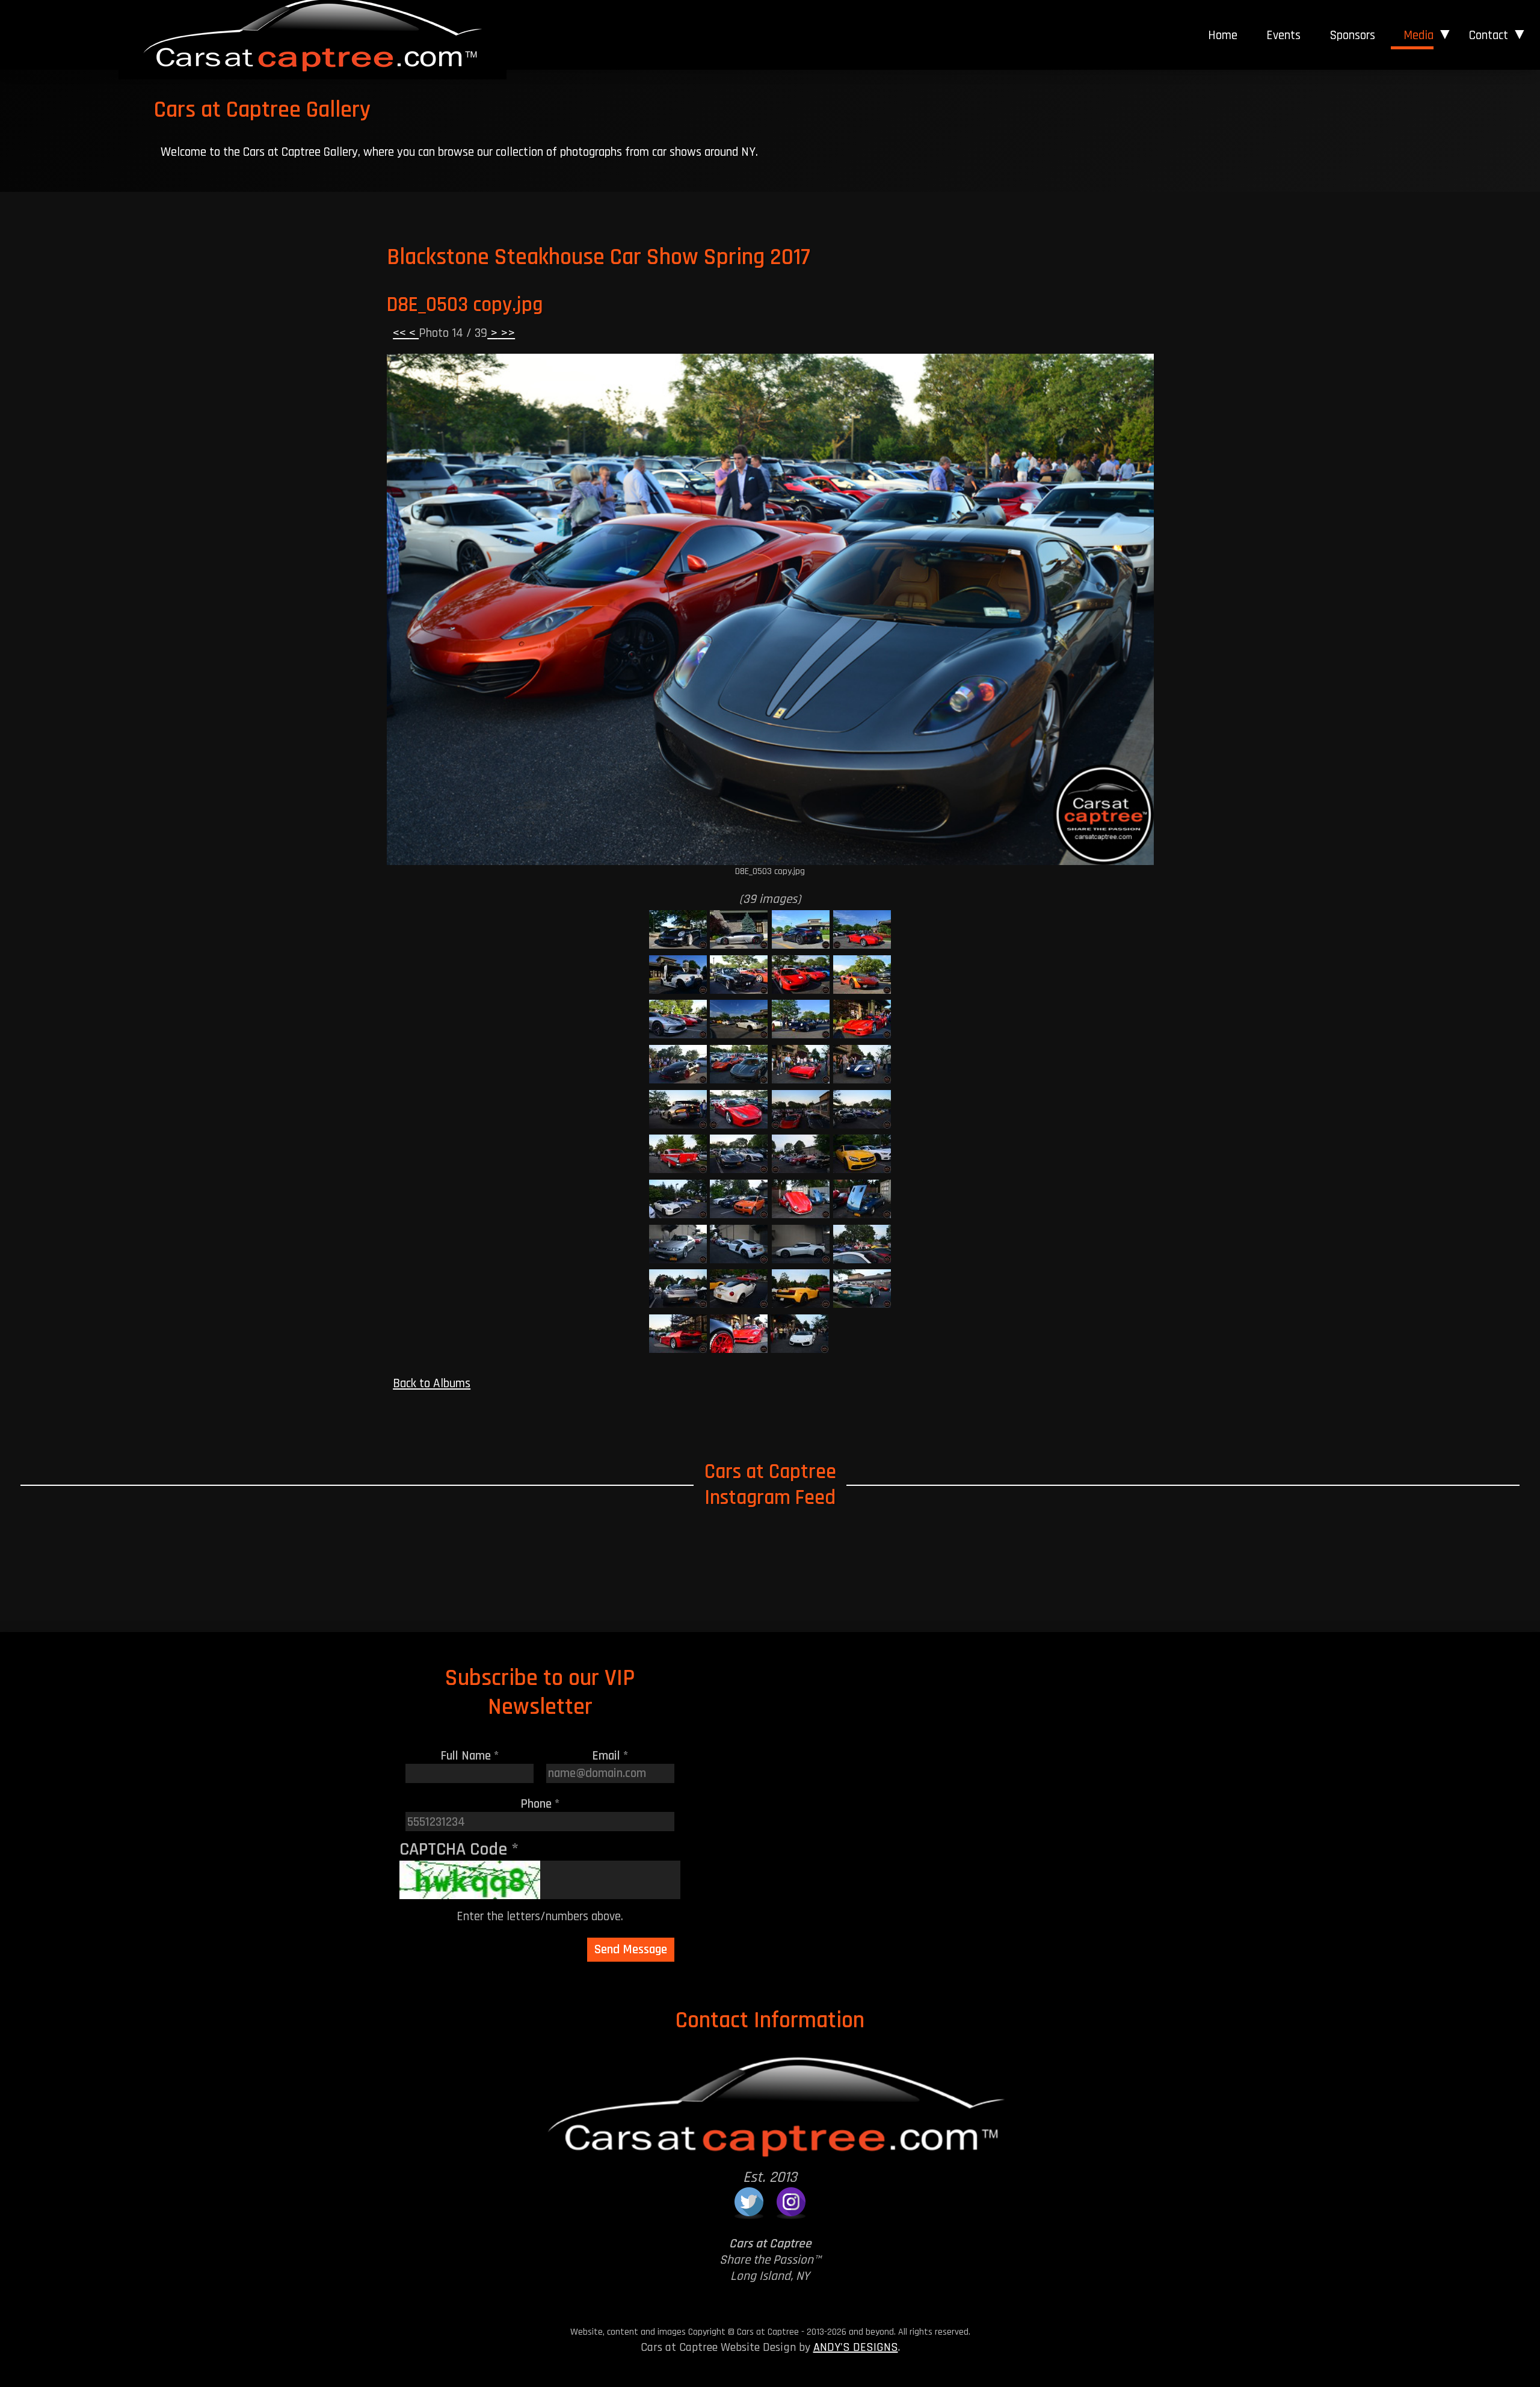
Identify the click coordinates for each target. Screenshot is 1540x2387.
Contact (1488, 35)
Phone (540, 1804)
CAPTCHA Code (459, 1849)
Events (1283, 35)
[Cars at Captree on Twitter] (749, 2202)
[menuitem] (1223, 35)
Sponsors (1352, 35)
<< (401, 333)
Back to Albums (432, 1383)
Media (1418, 35)
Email (610, 1756)
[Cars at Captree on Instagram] (791, 2202)
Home (1223, 35)
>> (506, 333)
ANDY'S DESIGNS (856, 2347)
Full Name (470, 1756)
